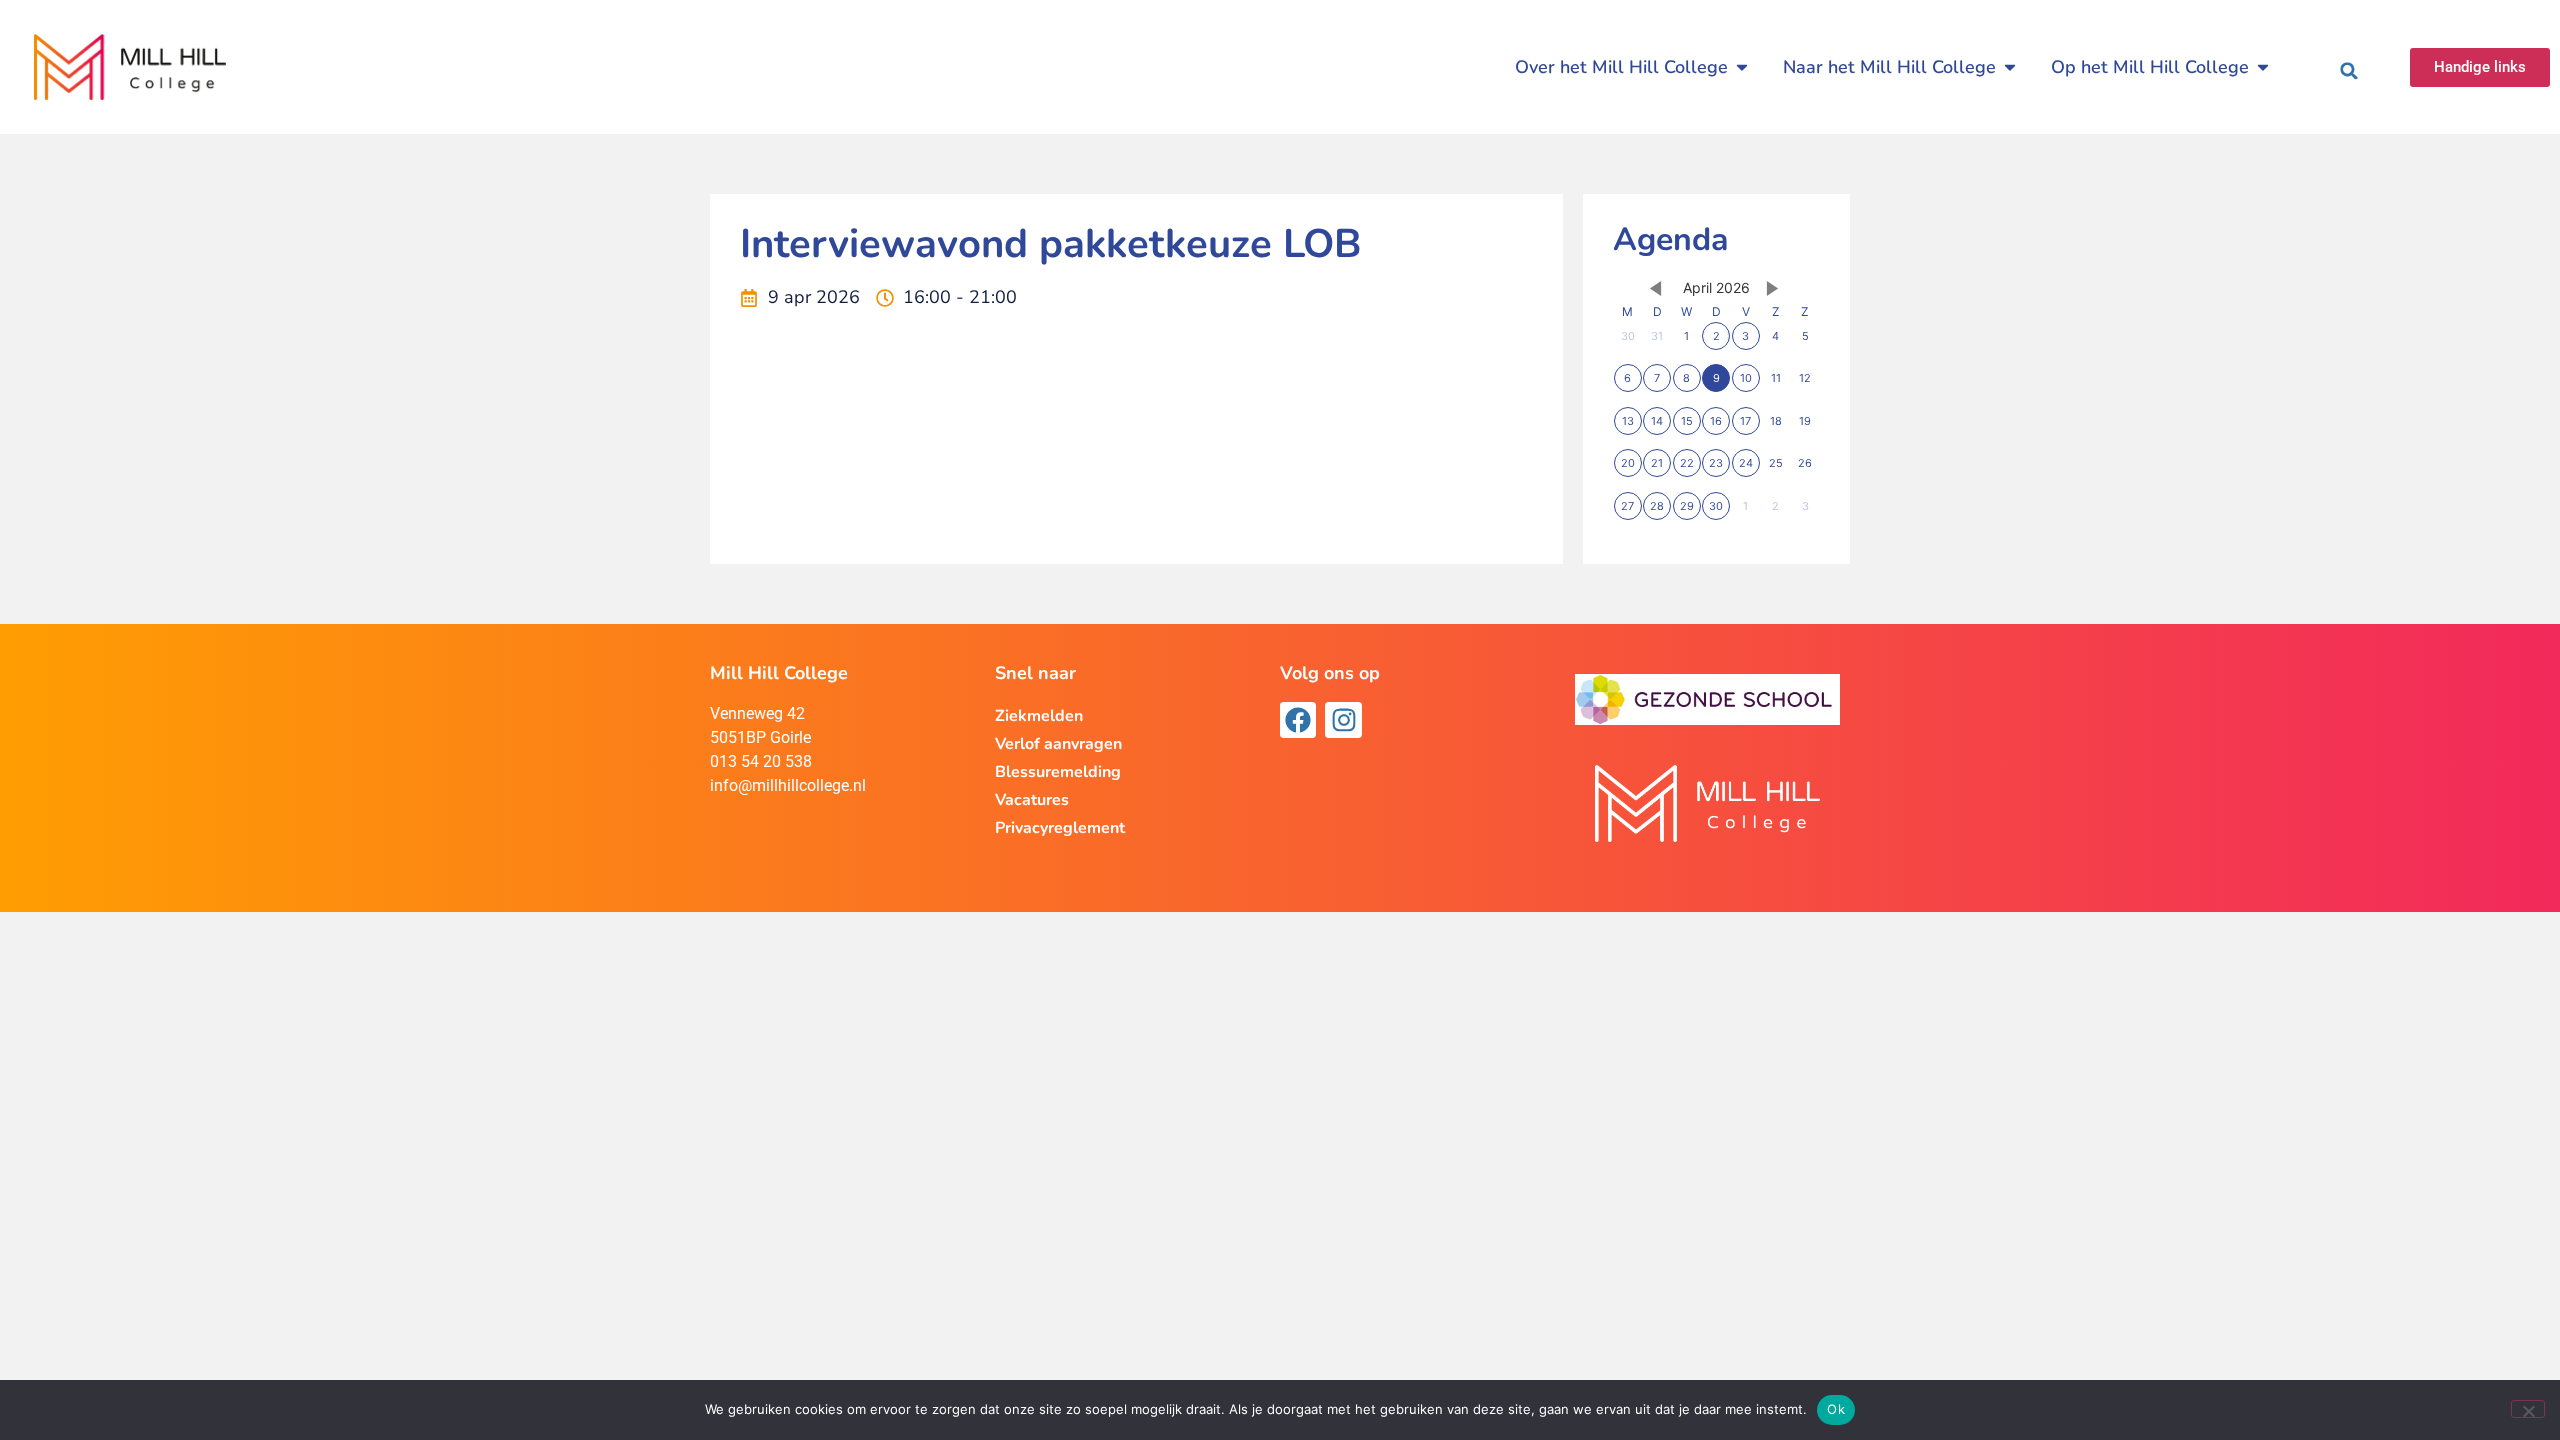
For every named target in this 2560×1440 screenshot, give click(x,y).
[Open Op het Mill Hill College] (2263, 67)
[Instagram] (1343, 720)
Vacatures (1032, 800)
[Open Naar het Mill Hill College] (2010, 67)
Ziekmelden (1039, 716)
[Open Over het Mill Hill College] (1742, 67)
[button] (2349, 71)
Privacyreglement (1060, 828)
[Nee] (2528, 1409)
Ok (1836, 1409)
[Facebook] (1298, 720)
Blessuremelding (1058, 772)
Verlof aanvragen (1058, 744)
